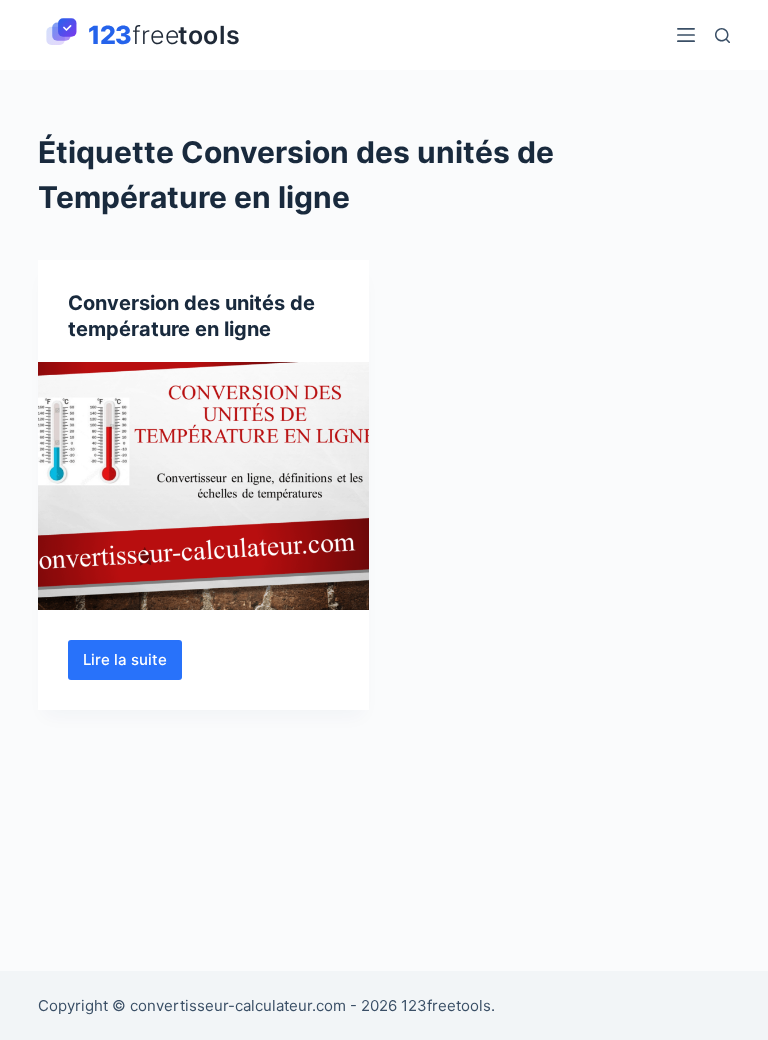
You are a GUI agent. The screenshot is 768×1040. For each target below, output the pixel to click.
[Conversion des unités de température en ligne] (203, 486)
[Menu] (686, 35)
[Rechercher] (722, 35)
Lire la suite (132, 665)
